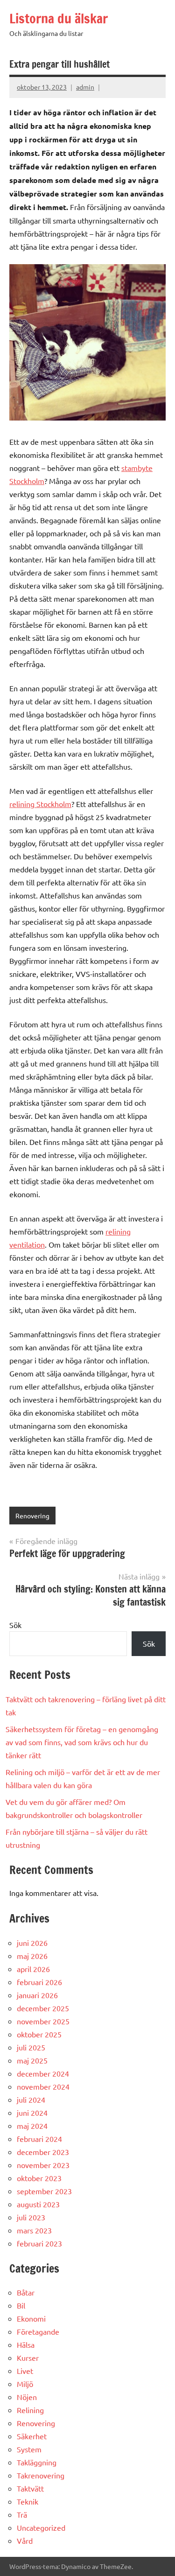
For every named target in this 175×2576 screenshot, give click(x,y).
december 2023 (43, 2152)
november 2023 (43, 2165)
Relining (30, 2410)
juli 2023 (31, 2217)
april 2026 (33, 1969)
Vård (25, 2541)
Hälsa (26, 2344)
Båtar (26, 2292)
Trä (22, 2514)
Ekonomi (31, 2318)
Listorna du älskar (59, 18)
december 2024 (43, 2073)
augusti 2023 (38, 2204)
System (29, 2449)
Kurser (28, 2358)
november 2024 (43, 2086)
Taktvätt (30, 2488)
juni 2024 (32, 2113)
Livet (25, 2371)
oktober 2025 (39, 2034)
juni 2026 (32, 1943)
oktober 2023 (39, 2178)
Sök (15, 1625)
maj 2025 (32, 2060)
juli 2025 (31, 2047)
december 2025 (43, 2008)
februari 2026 (39, 1982)
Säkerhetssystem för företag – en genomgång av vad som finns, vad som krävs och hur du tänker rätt (82, 1742)
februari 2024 (39, 2139)
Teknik (28, 2501)
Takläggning (37, 2462)
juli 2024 (31, 2099)
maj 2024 (32, 2126)
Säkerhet (32, 2436)
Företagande (38, 2331)
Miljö (25, 2384)
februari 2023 (39, 2243)
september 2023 (44, 2191)
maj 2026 (32, 1956)
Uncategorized (41, 2527)
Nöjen (27, 2397)
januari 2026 (37, 1995)
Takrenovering (41, 2475)
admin (85, 87)
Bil (21, 2305)
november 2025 (43, 2021)
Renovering (32, 1516)
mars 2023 (34, 2230)
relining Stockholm (40, 804)
